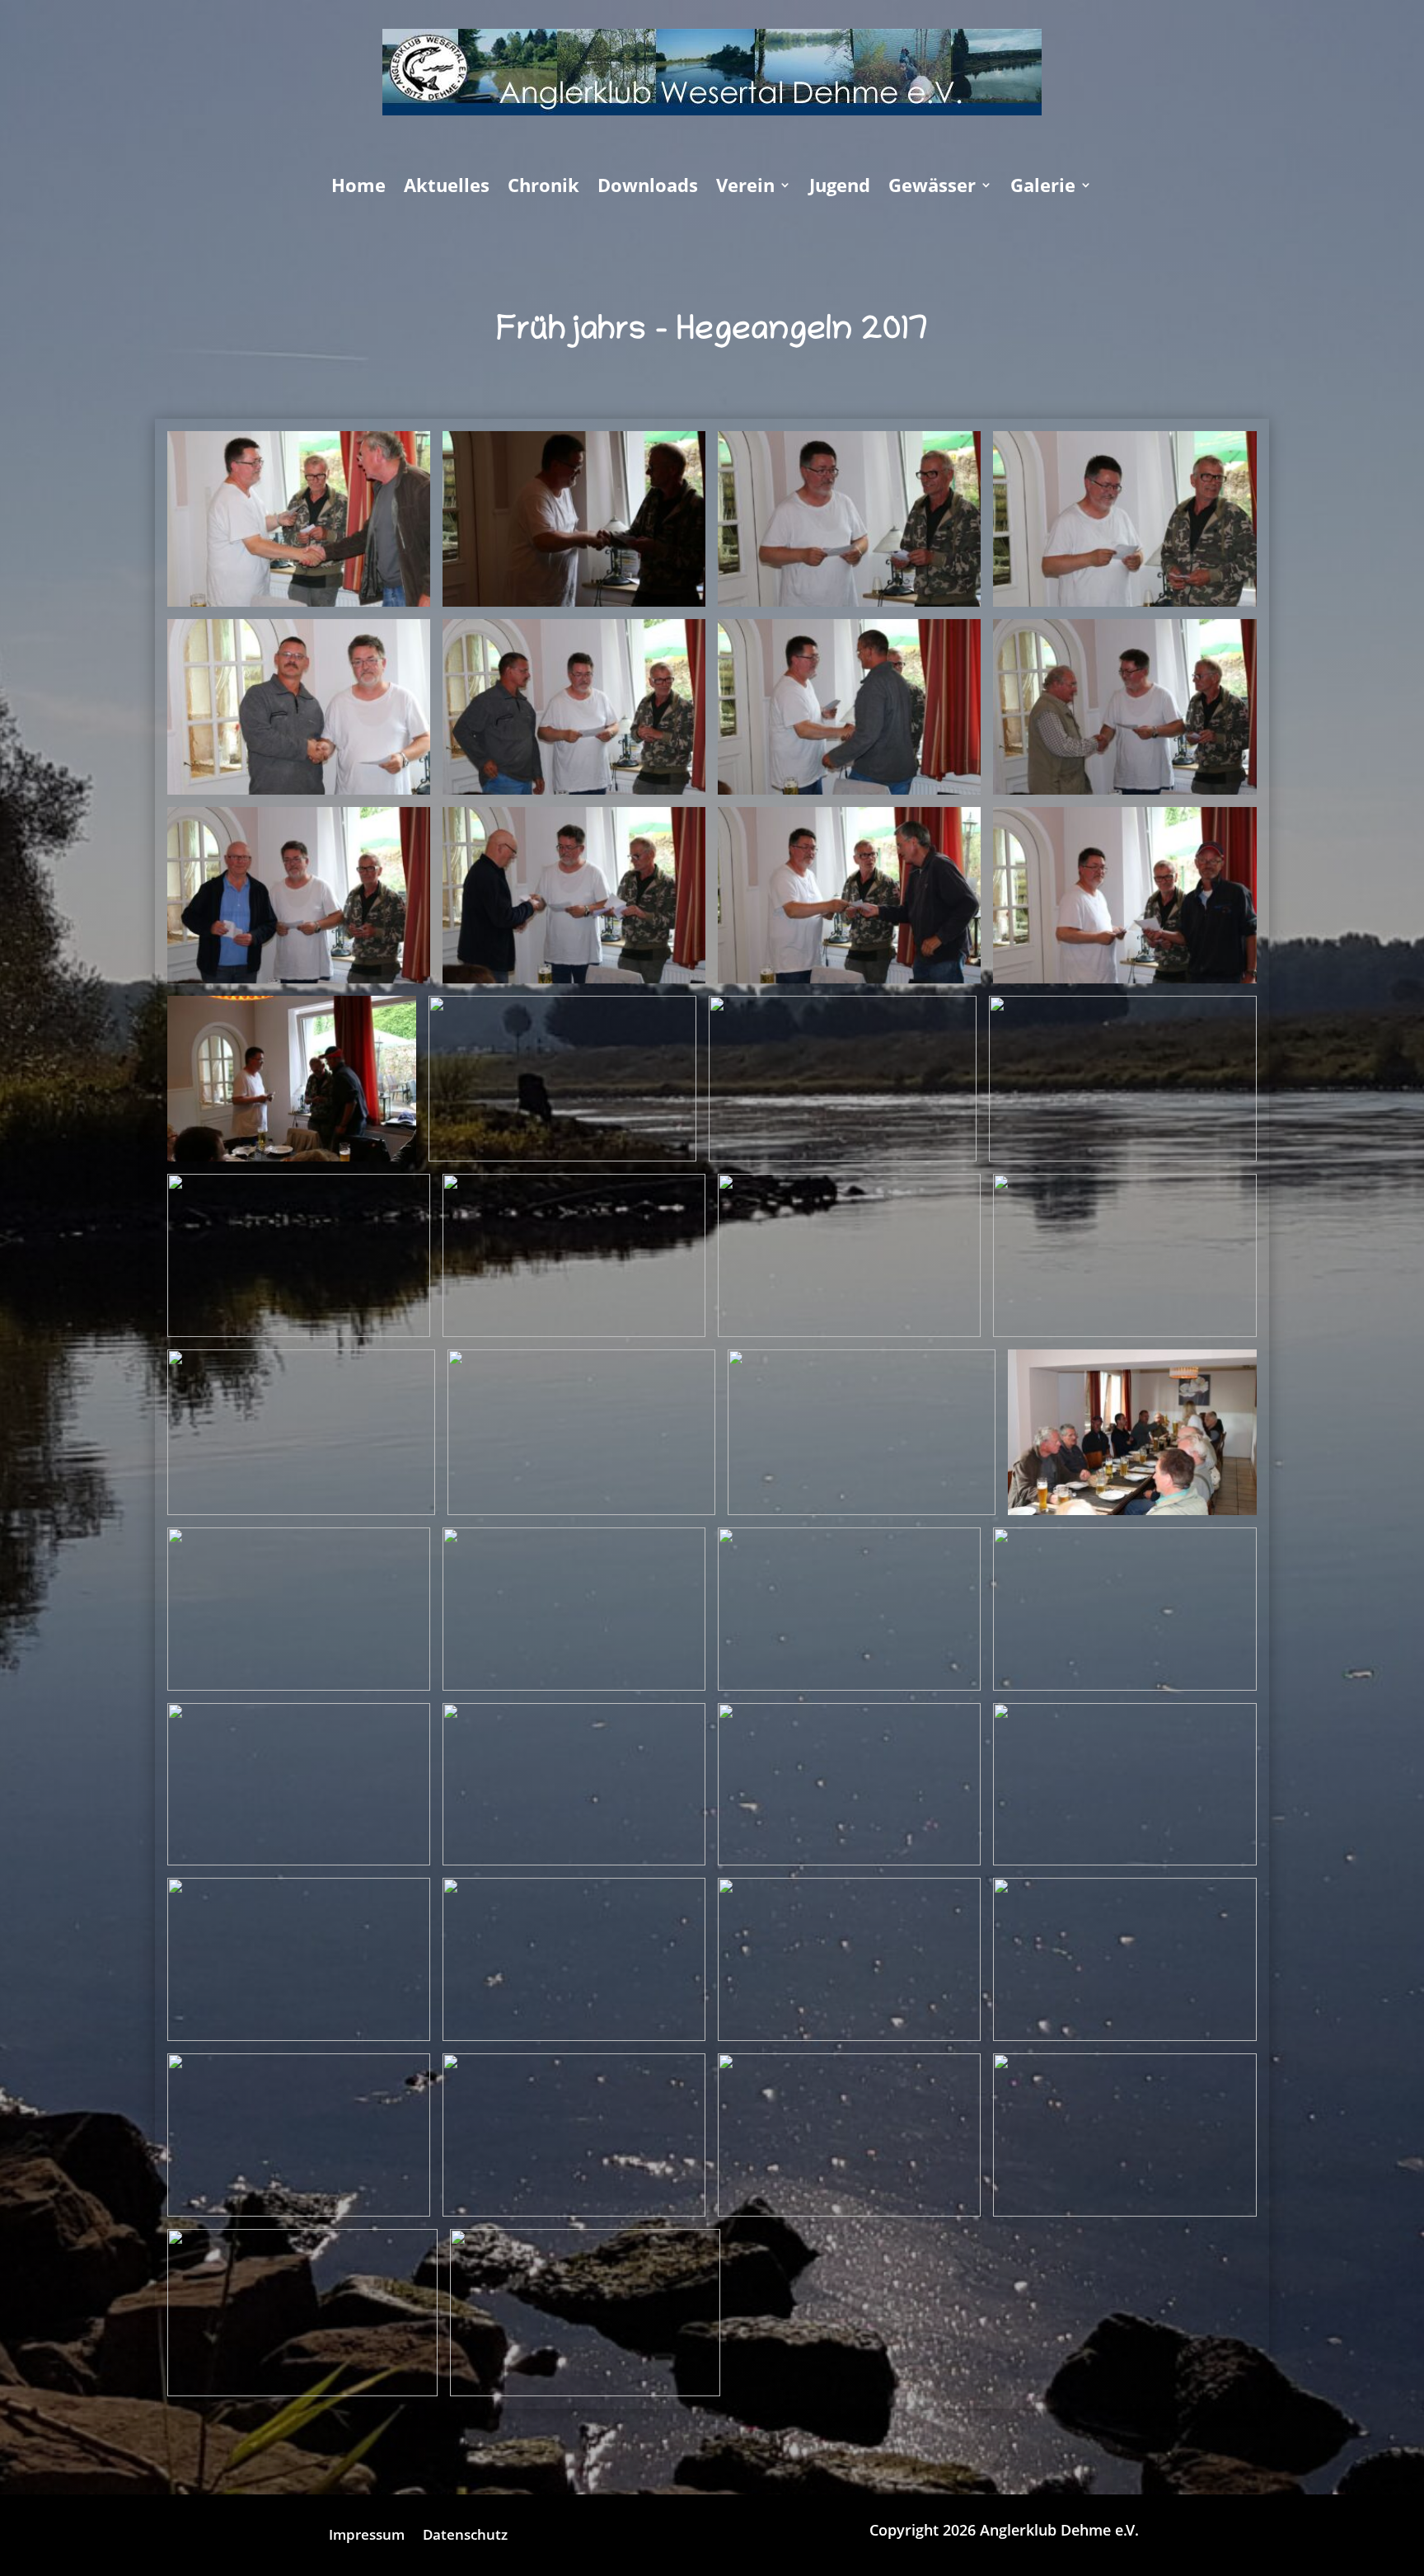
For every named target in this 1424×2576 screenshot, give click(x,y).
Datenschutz (465, 2536)
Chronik (543, 188)
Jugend (840, 188)
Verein (745, 188)
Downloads (648, 188)
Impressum (367, 2536)
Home (358, 188)
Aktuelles (447, 188)
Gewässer (932, 188)
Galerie (1043, 188)
